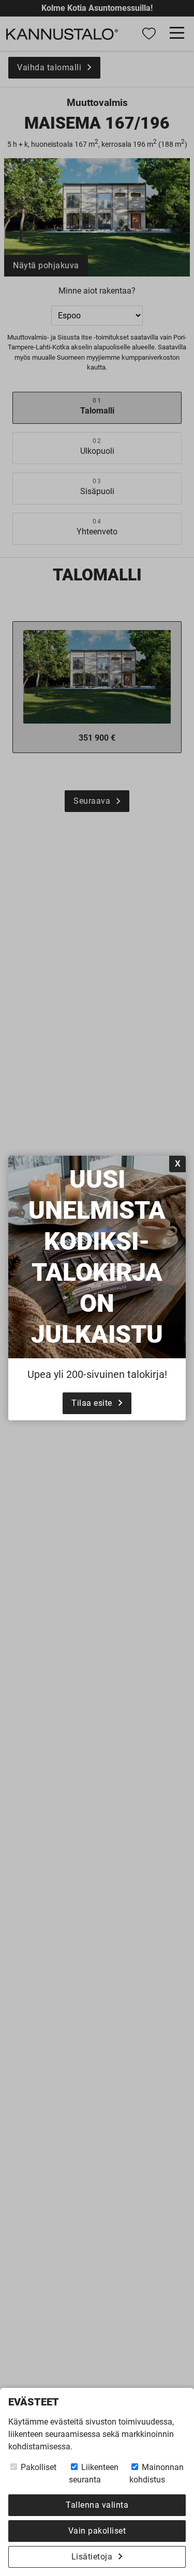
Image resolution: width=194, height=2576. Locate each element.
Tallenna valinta (97, 2505)
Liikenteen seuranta (94, 2473)
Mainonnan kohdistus (156, 2473)
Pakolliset (38, 2467)
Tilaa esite (92, 1403)
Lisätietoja (92, 2557)
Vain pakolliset (97, 2531)
